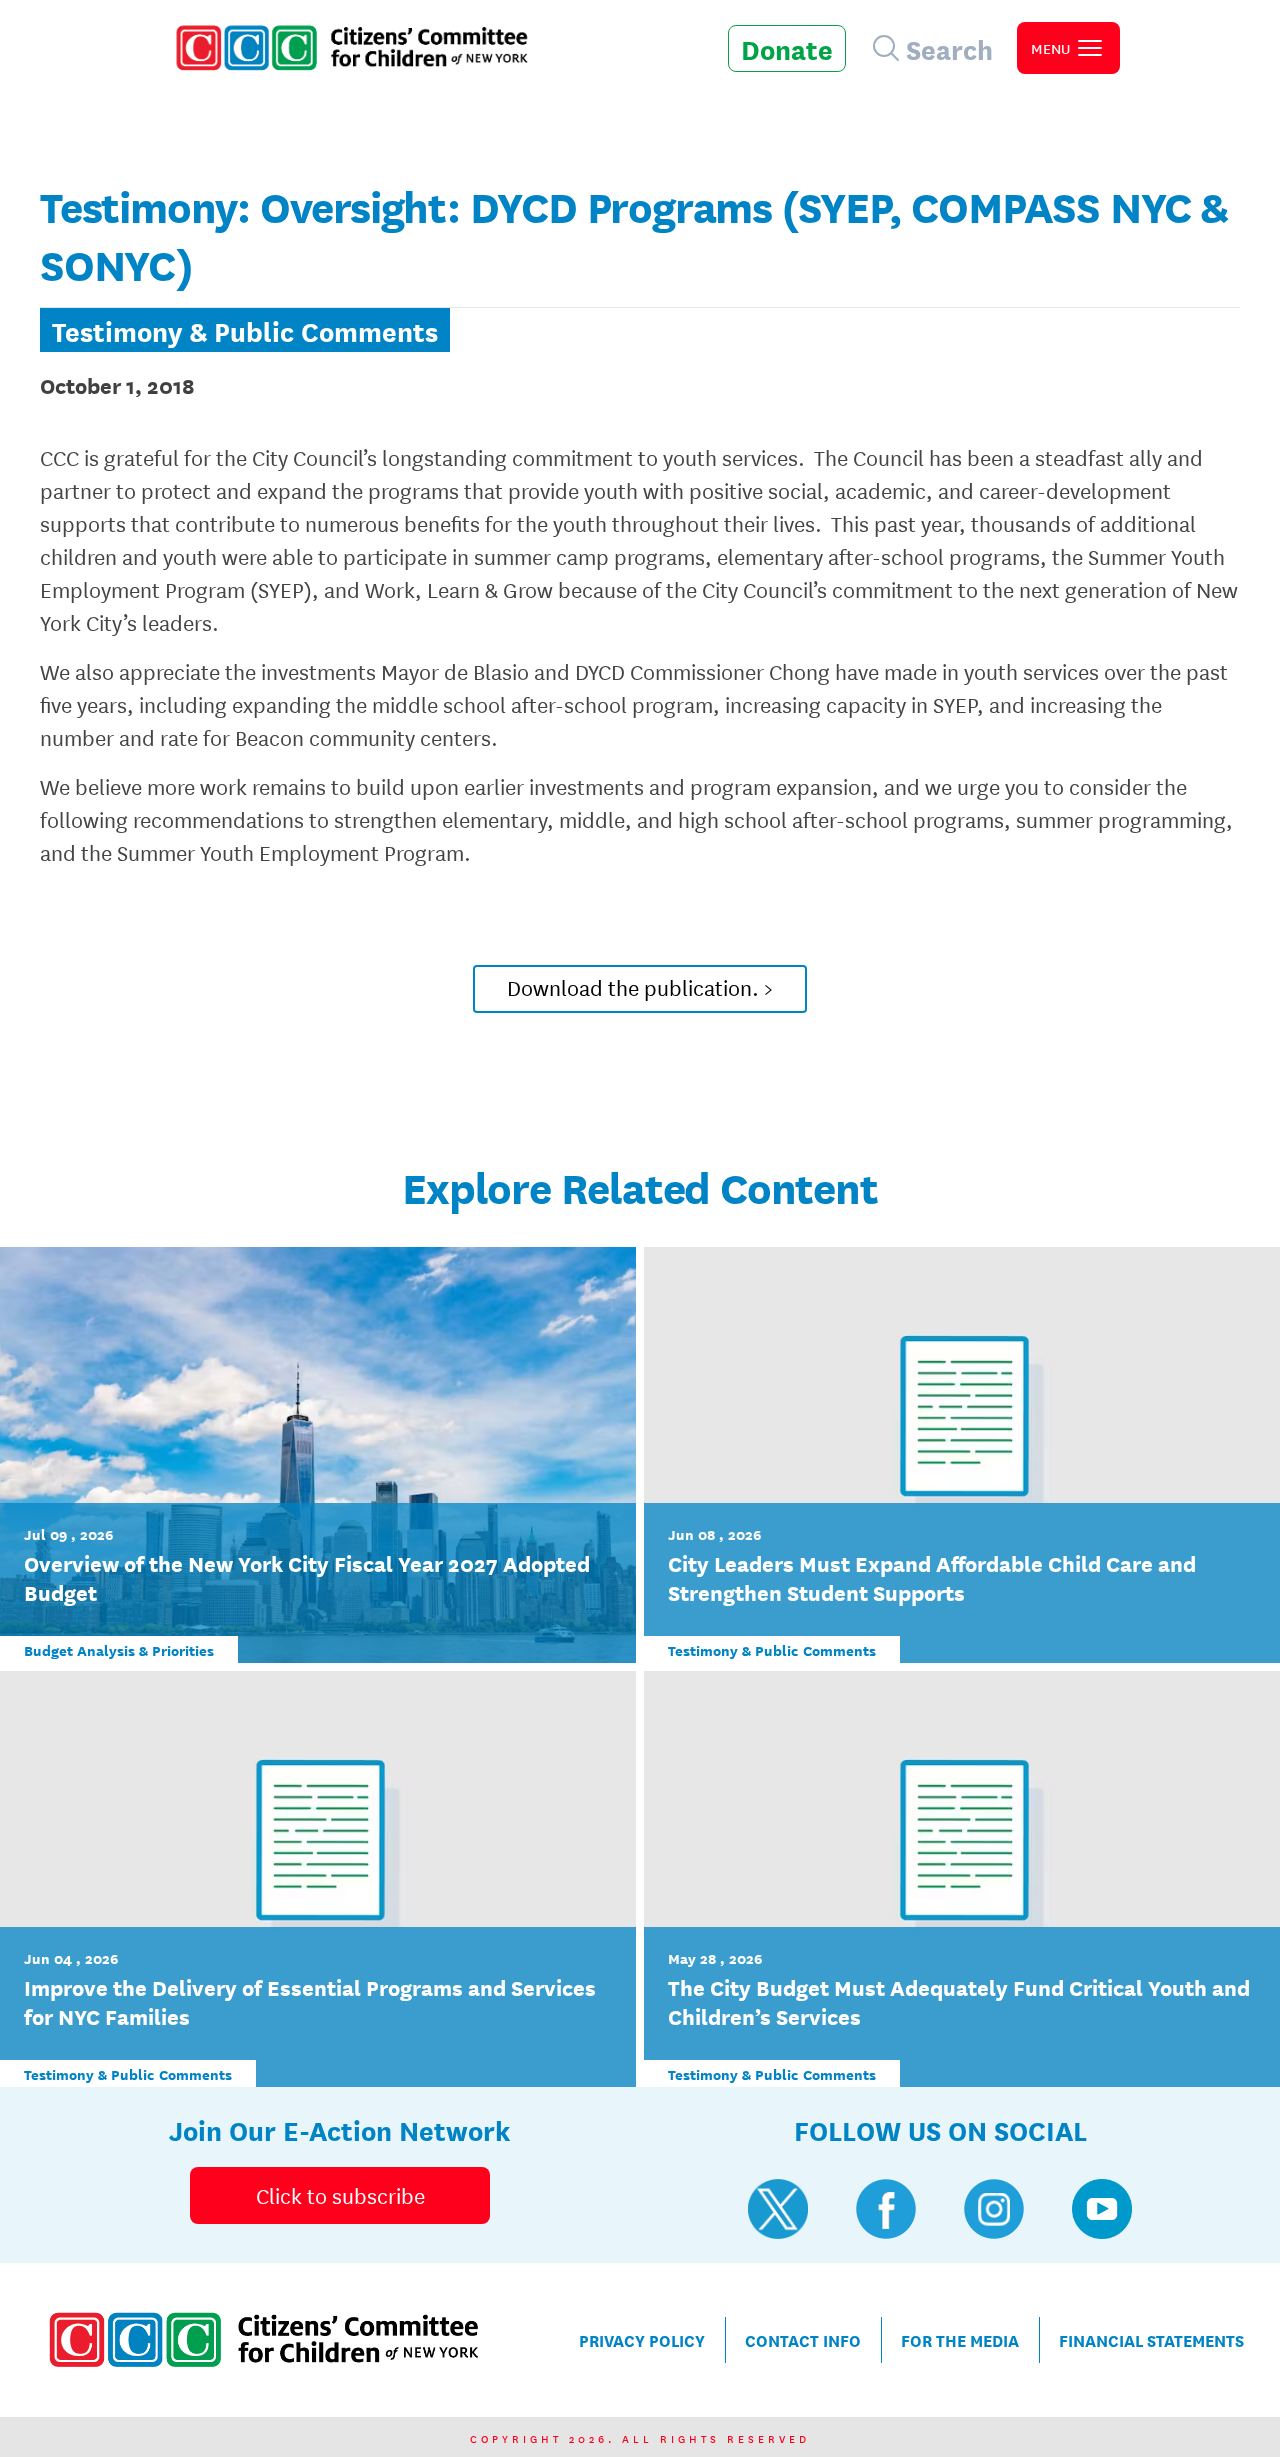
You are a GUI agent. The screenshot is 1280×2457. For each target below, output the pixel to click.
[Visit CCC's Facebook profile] (886, 2209)
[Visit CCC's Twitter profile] (778, 2209)
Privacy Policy (642, 2339)
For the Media (960, 2339)
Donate (787, 48)
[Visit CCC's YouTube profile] (1102, 2209)
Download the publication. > (640, 987)
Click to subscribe (340, 2195)
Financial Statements (1151, 2339)
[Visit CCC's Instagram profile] (994, 2209)
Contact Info (803, 2339)
